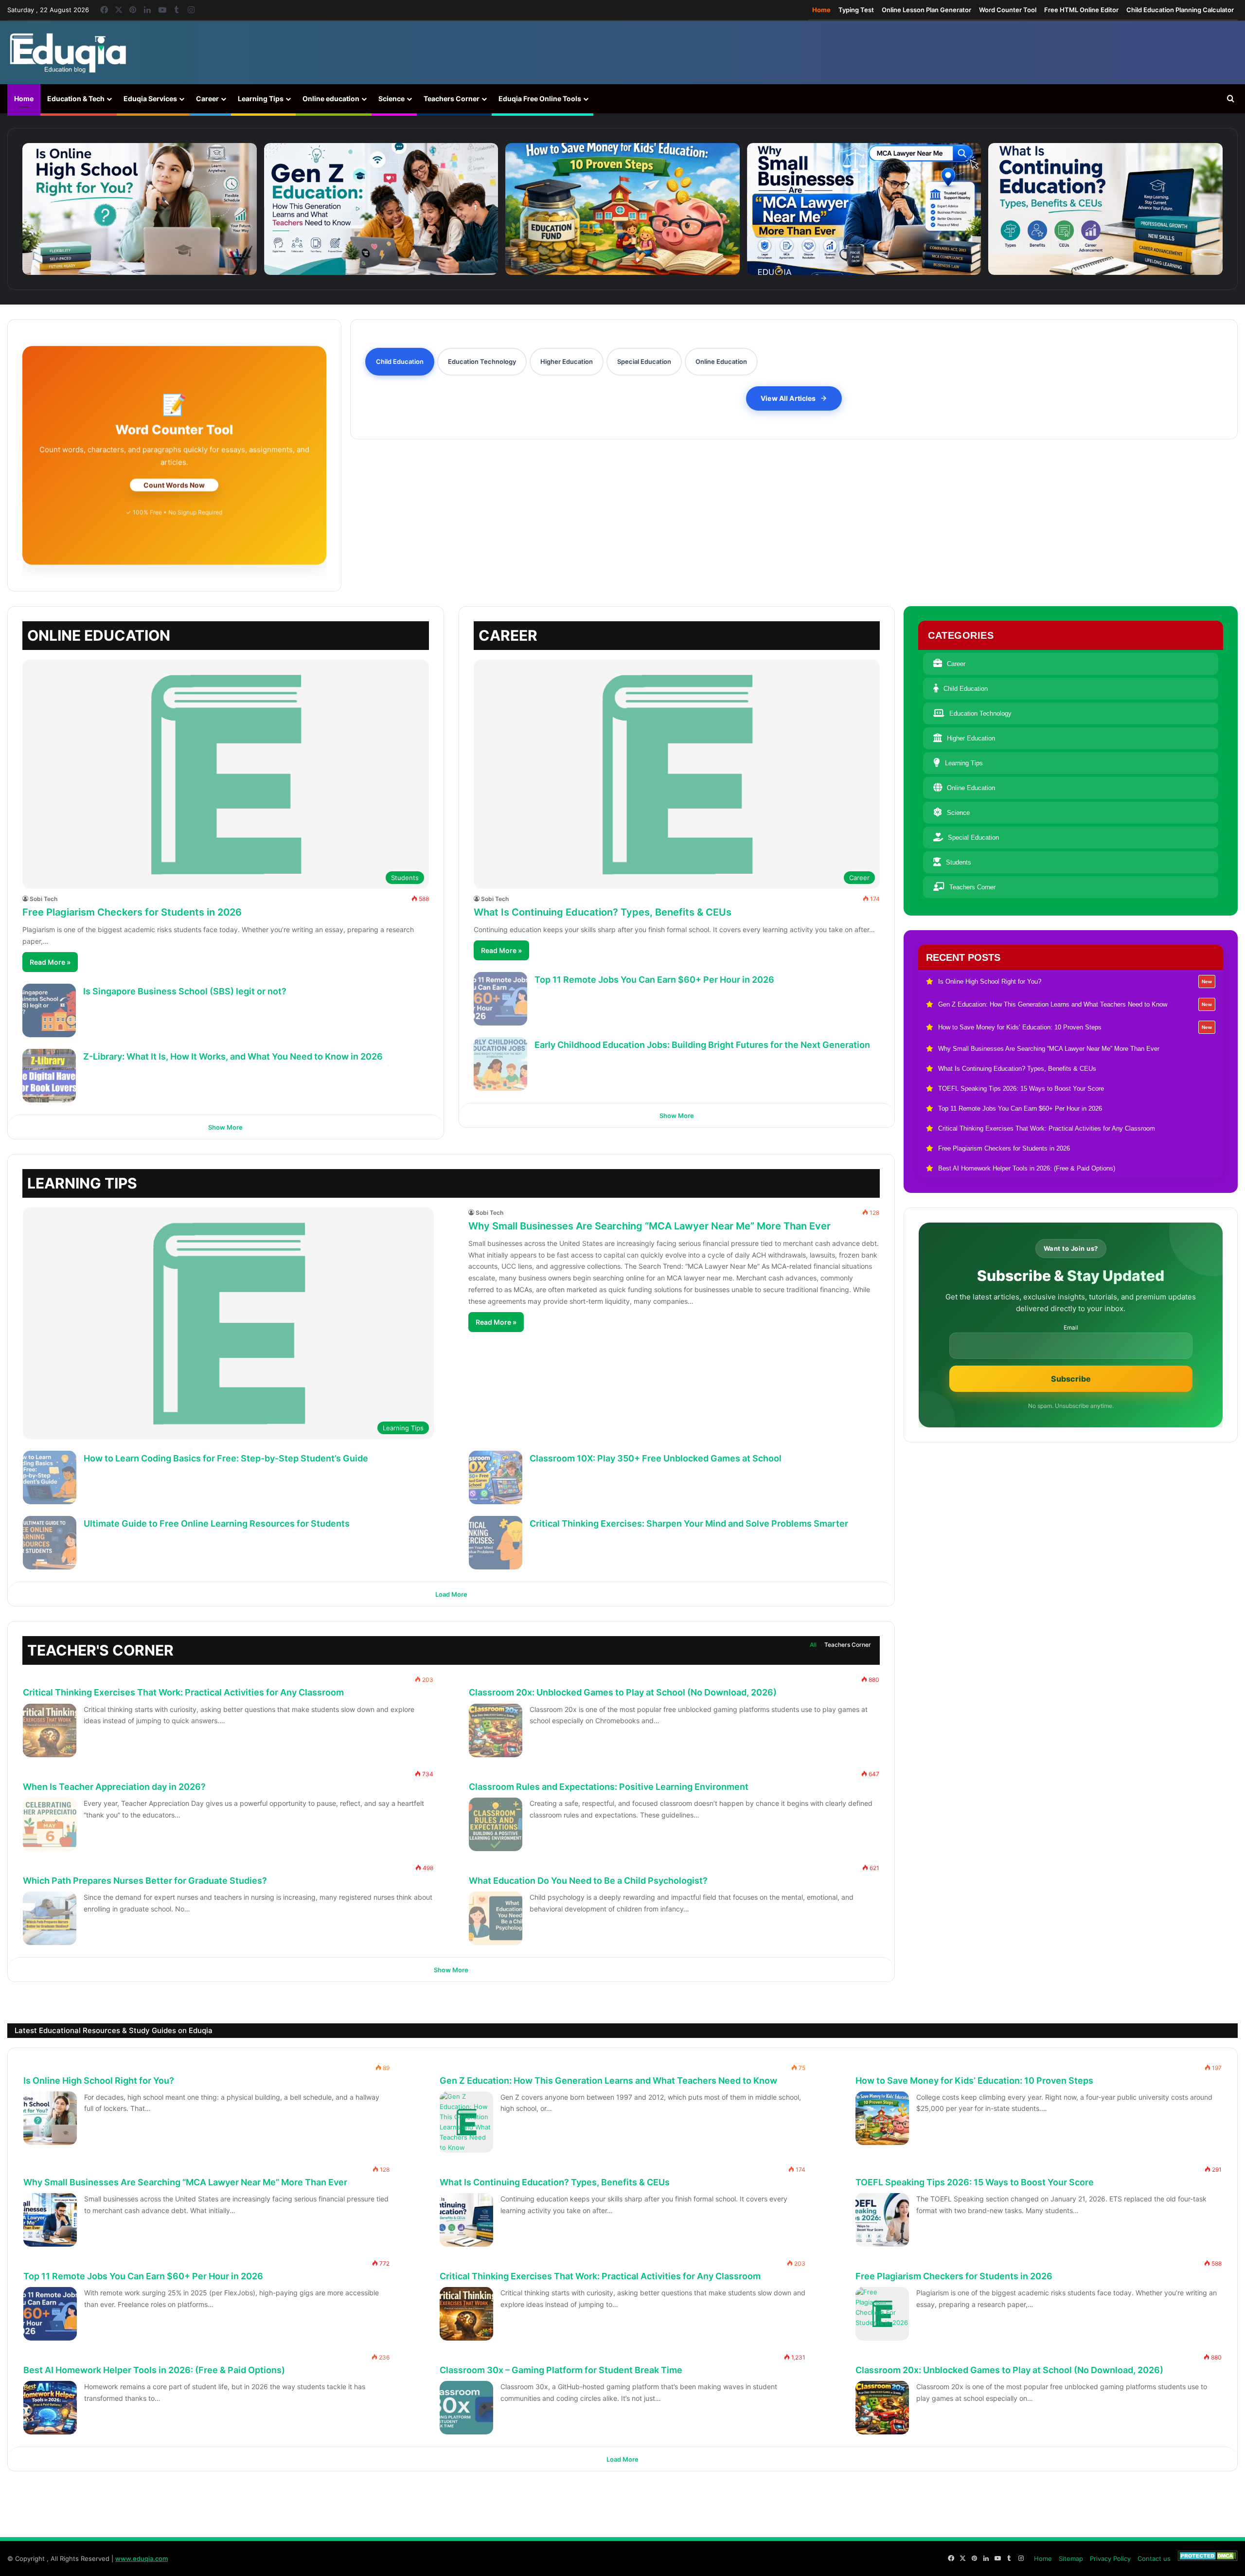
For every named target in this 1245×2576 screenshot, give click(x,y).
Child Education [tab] (400, 361)
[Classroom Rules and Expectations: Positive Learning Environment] (496, 1824)
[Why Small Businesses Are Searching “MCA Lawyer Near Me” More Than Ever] (864, 209)
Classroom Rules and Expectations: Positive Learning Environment (609, 1787)
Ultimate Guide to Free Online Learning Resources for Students (217, 1523)
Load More (451, 1594)
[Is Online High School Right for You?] (140, 209)
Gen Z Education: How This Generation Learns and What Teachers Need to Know (608, 2081)
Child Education (966, 689)
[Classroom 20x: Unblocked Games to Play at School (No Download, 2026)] (496, 1730)
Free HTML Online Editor (1081, 10)
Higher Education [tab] (567, 361)
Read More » (50, 962)
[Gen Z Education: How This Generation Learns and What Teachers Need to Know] (381, 209)
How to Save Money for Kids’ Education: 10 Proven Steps (974, 2081)
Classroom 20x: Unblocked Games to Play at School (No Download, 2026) (623, 1692)
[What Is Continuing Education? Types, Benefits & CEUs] (1105, 209)
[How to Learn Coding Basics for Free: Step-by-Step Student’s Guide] (50, 1477)
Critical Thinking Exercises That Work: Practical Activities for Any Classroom (183, 1692)
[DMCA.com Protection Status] (1208, 2558)
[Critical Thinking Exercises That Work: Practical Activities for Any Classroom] (50, 1730)
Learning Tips (261, 99)
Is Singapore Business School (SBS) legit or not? (185, 991)
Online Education (971, 788)
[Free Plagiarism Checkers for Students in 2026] (882, 2314)
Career (207, 99)
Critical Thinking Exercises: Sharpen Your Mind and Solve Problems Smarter (689, 1523)
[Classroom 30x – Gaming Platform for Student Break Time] (466, 2408)
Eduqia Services (150, 99)
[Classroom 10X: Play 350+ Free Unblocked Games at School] (496, 1477)
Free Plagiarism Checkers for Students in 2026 (132, 912)
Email (1071, 1328)
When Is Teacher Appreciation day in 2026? (114, 1787)
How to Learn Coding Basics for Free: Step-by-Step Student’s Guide (226, 1458)
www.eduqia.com (142, 2558)
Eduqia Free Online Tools (540, 99)
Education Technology (980, 713)
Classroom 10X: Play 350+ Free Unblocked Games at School (656, 1458)
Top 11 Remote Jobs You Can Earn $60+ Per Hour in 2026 (654, 980)
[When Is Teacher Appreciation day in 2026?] (50, 1824)
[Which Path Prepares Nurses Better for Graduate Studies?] (50, 1918)
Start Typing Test (174, 485)
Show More (225, 1127)
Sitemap (1071, 2558)
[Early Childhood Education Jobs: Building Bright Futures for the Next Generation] (500, 1064)
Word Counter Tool (1008, 10)
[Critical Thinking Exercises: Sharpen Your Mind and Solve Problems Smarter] (496, 1543)
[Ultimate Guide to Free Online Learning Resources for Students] (50, 1543)
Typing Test (856, 10)
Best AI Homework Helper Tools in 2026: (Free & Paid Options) (154, 2370)
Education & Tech (76, 99)
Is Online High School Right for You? (99, 2081)
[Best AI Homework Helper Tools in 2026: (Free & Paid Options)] (50, 2408)
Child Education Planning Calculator (1180, 10)
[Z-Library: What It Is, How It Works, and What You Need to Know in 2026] (49, 1076)
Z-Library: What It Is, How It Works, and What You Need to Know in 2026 (233, 1056)
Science (391, 99)
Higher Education (971, 738)
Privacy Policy (1110, 2558)
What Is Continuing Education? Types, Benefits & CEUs (603, 912)
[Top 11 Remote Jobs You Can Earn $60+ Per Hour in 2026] (500, 999)
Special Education (973, 838)
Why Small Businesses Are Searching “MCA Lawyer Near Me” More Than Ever (649, 1226)
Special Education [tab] (644, 361)
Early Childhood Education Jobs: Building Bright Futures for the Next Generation (702, 1045)
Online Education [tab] (721, 361)
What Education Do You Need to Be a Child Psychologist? (588, 1881)
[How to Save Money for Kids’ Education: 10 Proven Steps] (622, 209)
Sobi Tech (44, 899)
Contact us (1154, 2558)
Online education (331, 99)
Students (959, 862)
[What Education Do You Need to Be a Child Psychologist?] (496, 1918)
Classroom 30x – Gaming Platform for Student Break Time (561, 2370)
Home (821, 10)
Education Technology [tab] (482, 361)
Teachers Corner (452, 99)
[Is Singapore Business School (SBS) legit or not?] (49, 1010)
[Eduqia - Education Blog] (68, 53)
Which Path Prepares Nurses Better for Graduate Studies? (145, 1881)
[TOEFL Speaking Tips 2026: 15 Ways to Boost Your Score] (882, 2220)
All (813, 1645)
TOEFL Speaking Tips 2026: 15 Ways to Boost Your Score (975, 2182)
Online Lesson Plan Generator (926, 10)
